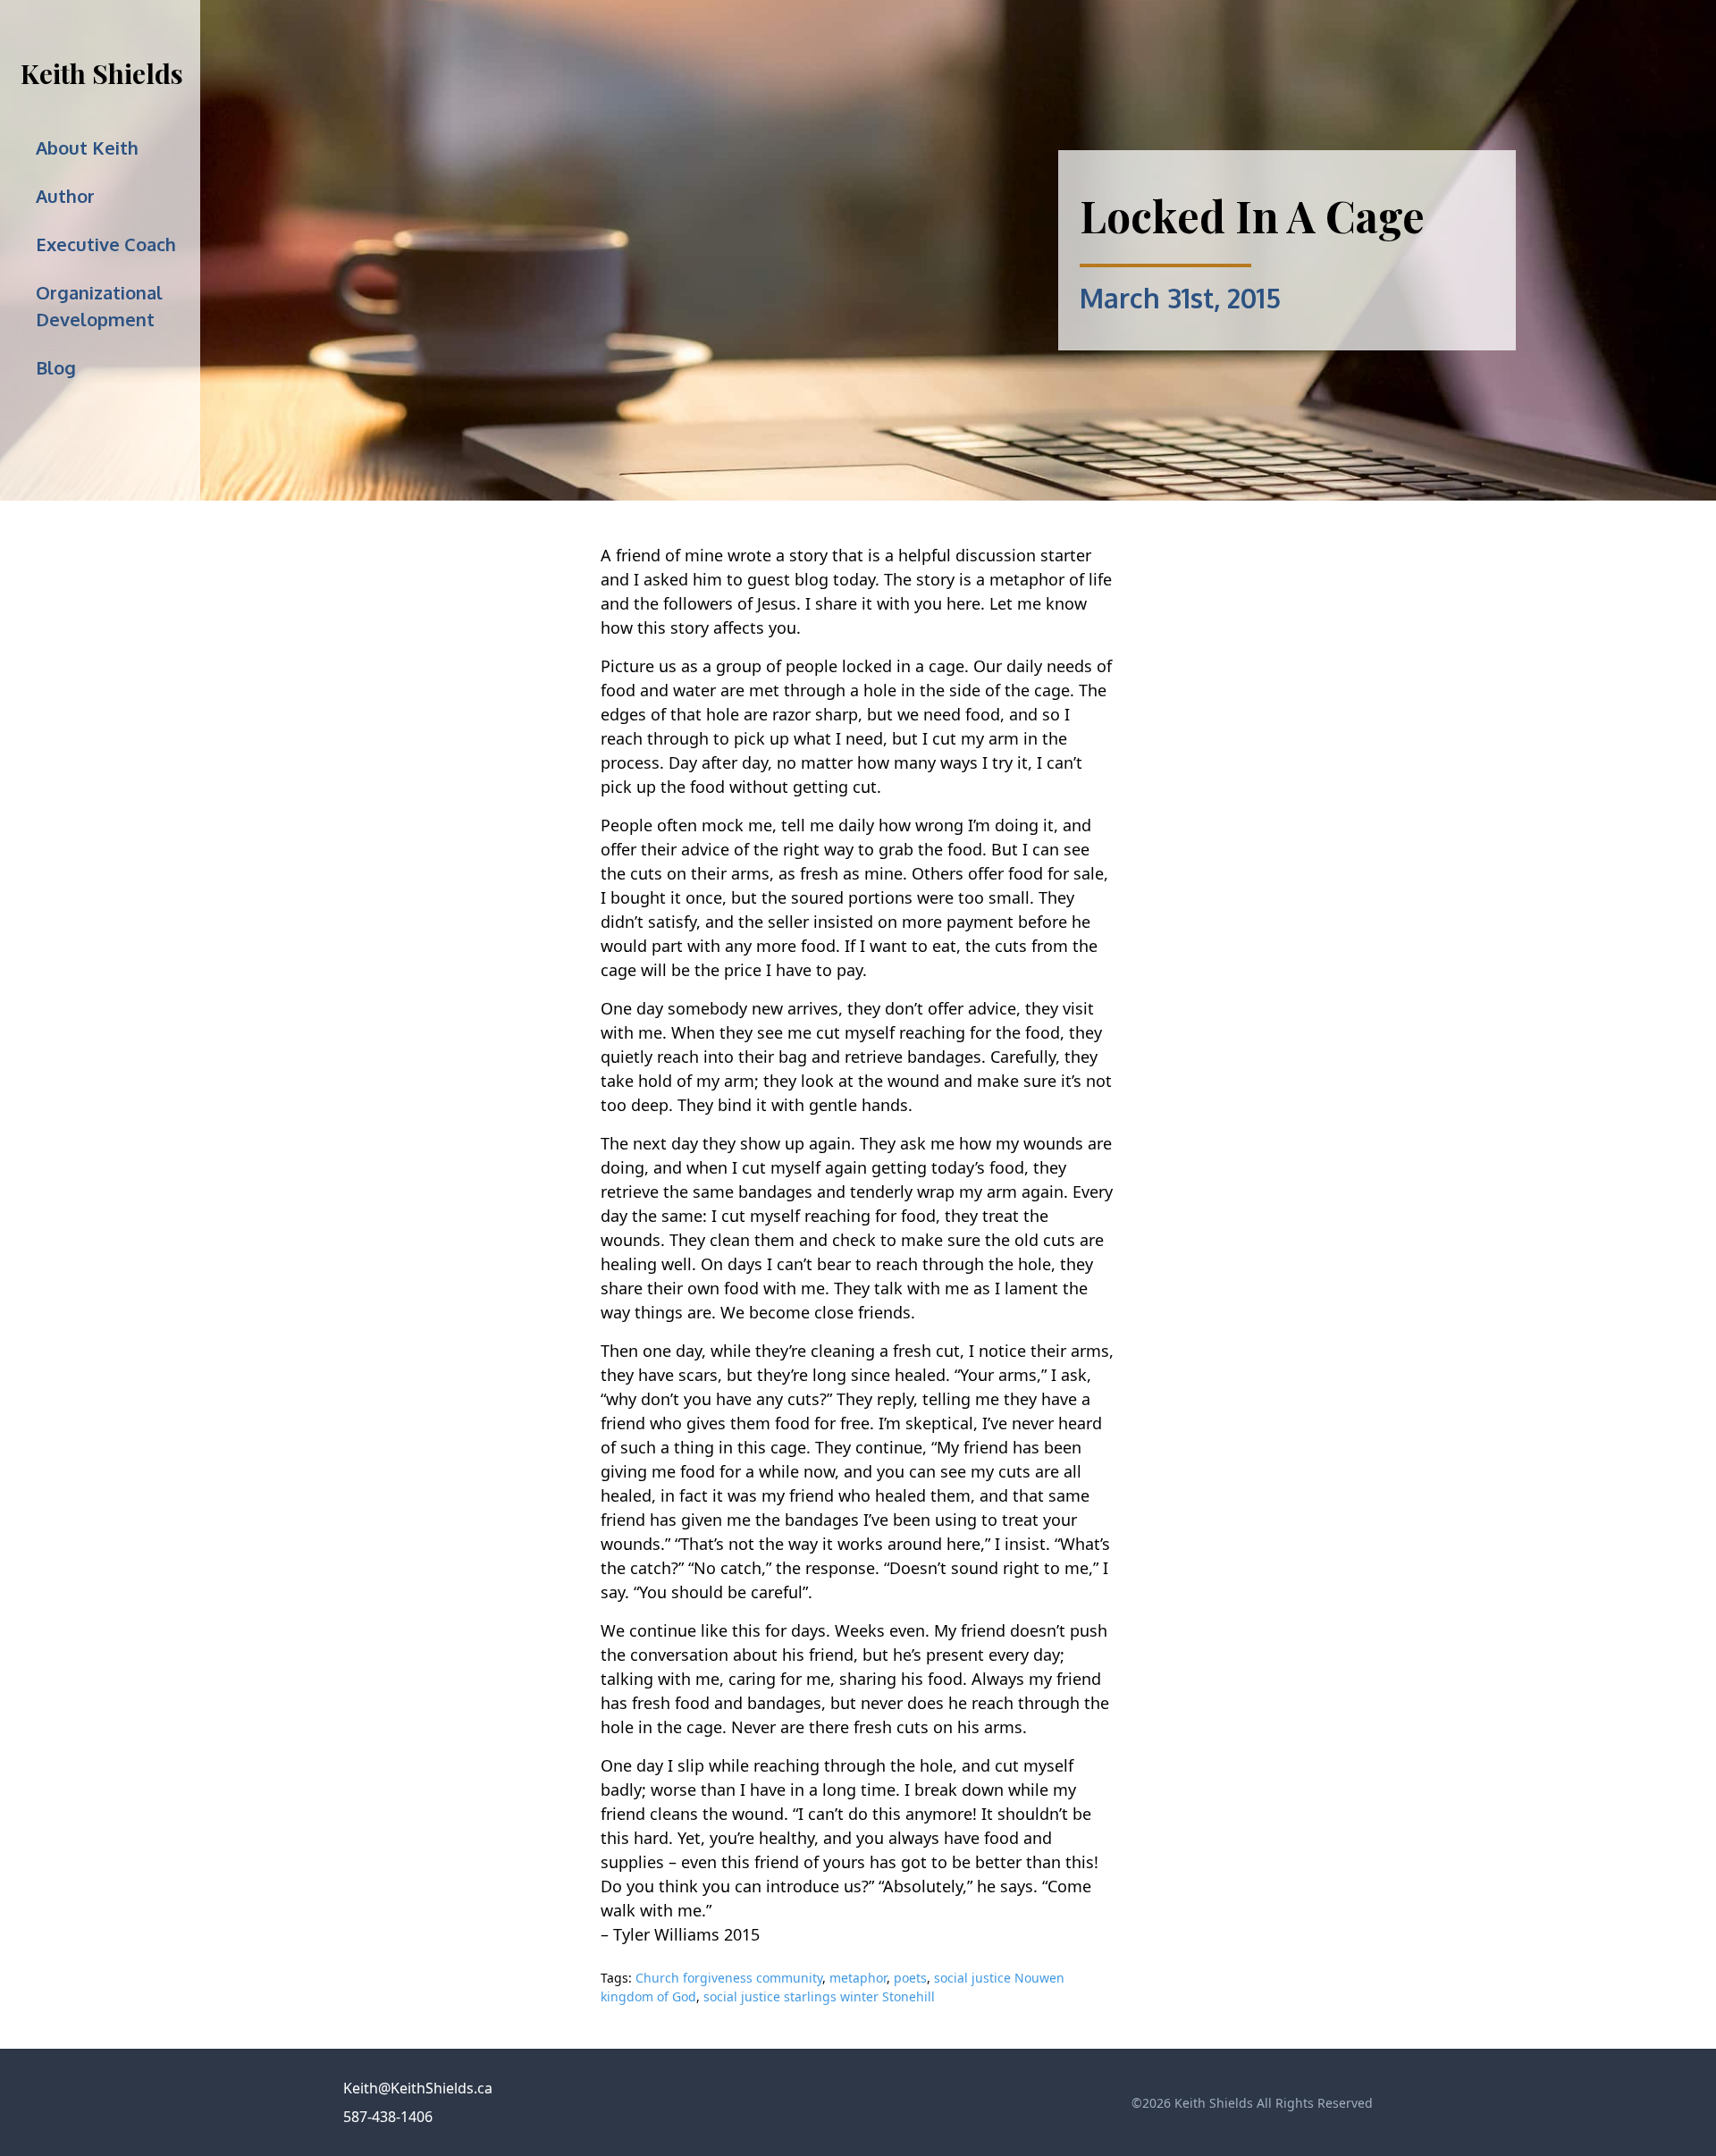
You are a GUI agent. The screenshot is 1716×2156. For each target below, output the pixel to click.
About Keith (87, 147)
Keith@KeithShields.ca (418, 2088)
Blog (56, 367)
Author (65, 196)
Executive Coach (106, 244)
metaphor (858, 1978)
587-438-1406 (388, 2117)
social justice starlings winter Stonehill (819, 1996)
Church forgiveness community (729, 1978)
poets (910, 1978)
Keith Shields (102, 73)
